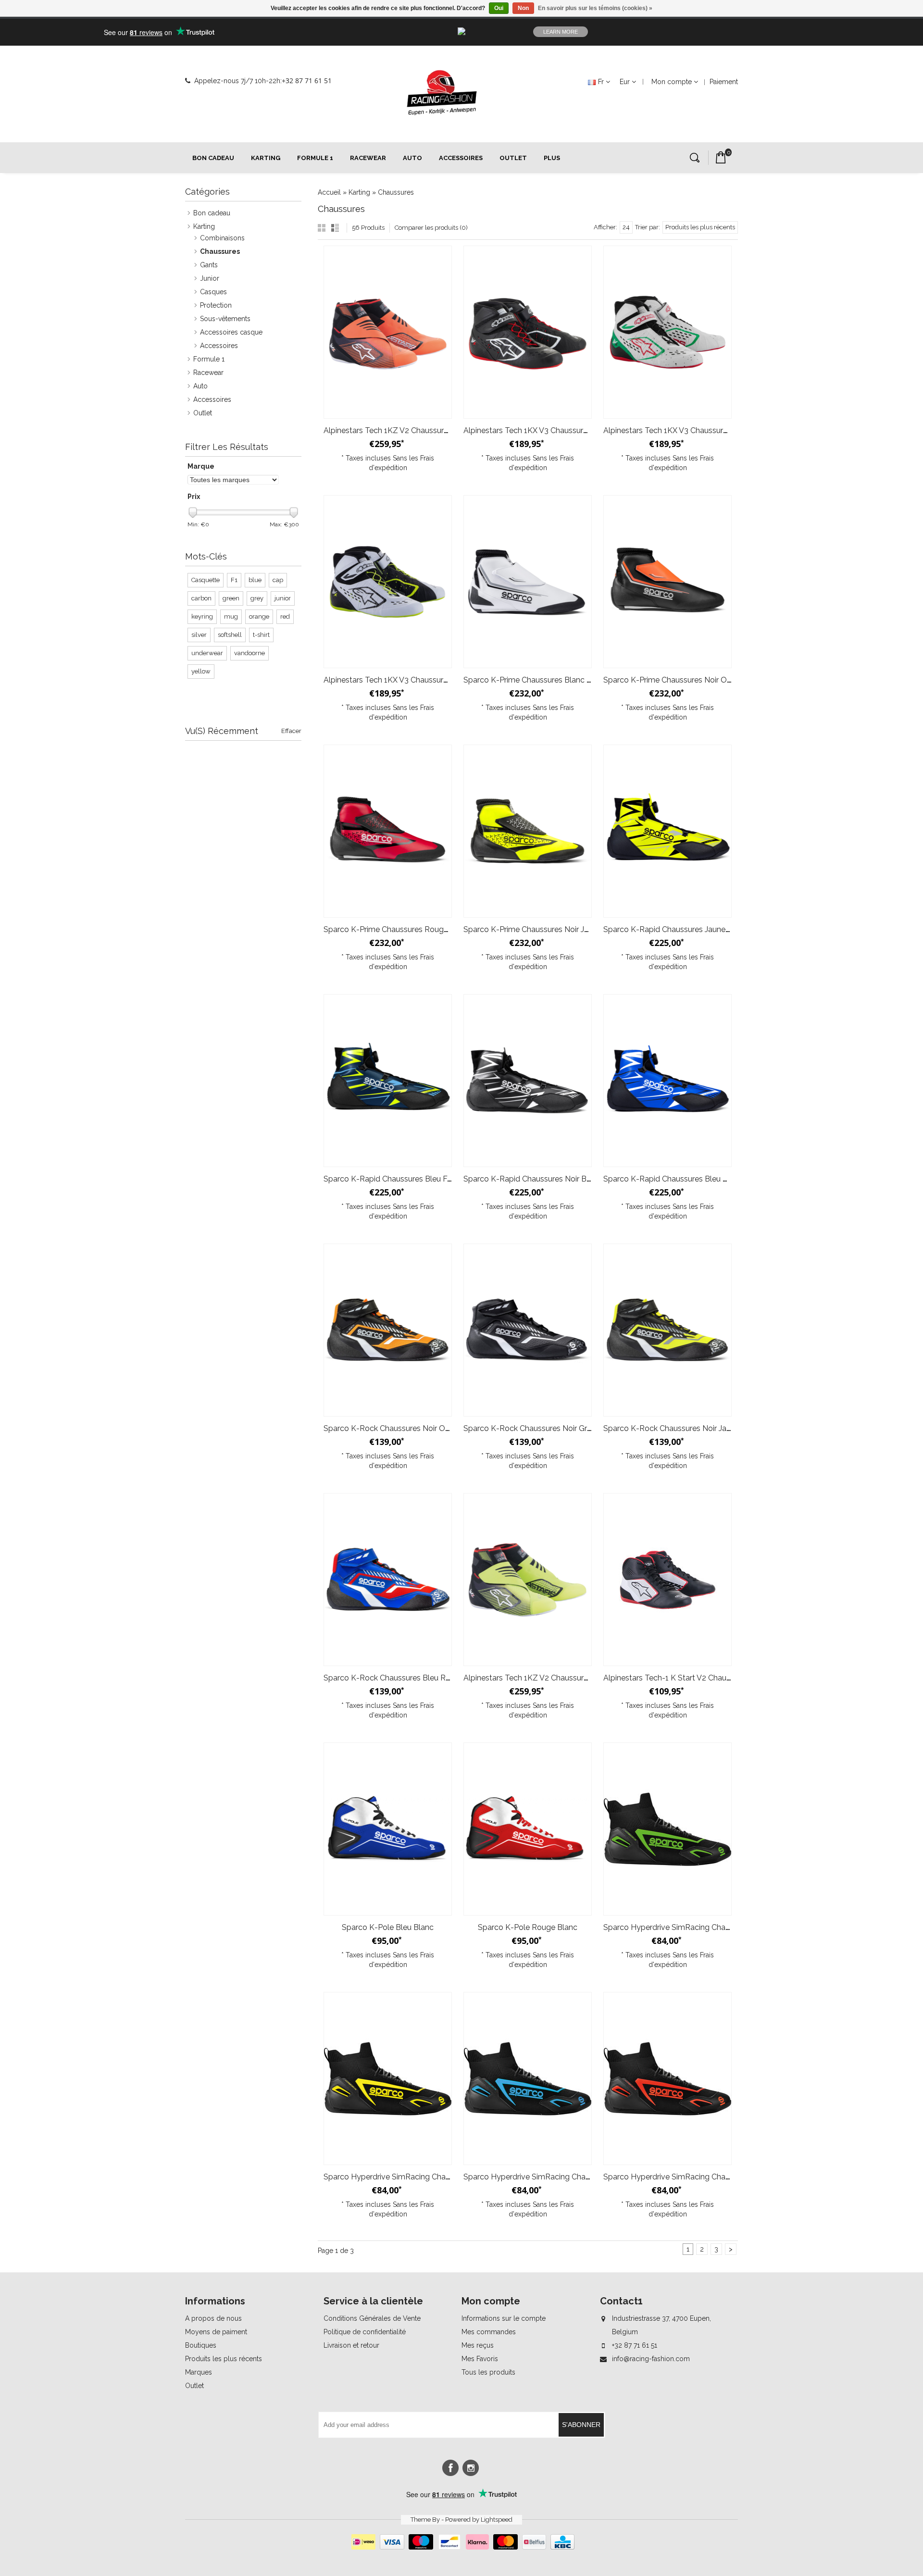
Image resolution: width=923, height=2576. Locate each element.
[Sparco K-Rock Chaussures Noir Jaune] (667, 1330)
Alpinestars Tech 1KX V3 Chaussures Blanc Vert (686, 430)
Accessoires (461, 158)
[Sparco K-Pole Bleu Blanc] (388, 1829)
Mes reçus (478, 2345)
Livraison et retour (351, 2345)
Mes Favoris (480, 2359)
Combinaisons (222, 238)
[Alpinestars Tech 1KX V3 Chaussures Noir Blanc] (528, 332)
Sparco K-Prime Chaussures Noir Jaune (532, 929)
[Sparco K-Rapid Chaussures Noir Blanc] (528, 1081)
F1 (234, 580)
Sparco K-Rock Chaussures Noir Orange (394, 1428)
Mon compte (672, 82)
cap (278, 580)
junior (283, 598)
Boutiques (201, 2345)
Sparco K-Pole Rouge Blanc (528, 1927)
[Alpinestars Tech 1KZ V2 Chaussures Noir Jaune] (528, 1580)
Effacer (291, 731)
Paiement (724, 82)
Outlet (513, 158)
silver (199, 635)
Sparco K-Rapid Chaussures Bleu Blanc (673, 1179)
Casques (213, 292)
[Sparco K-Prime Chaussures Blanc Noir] (528, 582)
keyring (202, 616)
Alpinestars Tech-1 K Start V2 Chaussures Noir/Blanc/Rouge (711, 1678)
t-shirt (261, 635)
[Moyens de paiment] (462, 2547)
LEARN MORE (561, 32)
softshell (230, 635)
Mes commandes (489, 2332)
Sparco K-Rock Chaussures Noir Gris (528, 1428)
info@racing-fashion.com (651, 2359)
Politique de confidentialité (365, 2332)
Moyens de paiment (216, 2332)
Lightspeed (497, 2520)
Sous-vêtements (225, 319)
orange (259, 616)
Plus (552, 158)
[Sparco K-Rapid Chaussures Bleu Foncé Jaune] (388, 1081)
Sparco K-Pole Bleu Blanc (388, 1927)
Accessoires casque (231, 332)
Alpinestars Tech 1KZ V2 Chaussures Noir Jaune (547, 1678)
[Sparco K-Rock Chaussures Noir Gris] (528, 1330)
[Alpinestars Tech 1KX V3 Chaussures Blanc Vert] (667, 332)
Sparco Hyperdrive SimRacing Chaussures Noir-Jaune (418, 2177)
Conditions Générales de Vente (372, 2318)
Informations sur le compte (504, 2318)
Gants (209, 265)
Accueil (329, 192)
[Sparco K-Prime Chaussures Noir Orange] (667, 582)
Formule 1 (315, 158)
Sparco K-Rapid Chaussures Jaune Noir (673, 929)
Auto (412, 158)
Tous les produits (488, 2372)
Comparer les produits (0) (431, 228)
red (285, 616)
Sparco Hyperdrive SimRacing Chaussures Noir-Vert (694, 1927)
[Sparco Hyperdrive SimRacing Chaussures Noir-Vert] (667, 1829)
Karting (266, 158)
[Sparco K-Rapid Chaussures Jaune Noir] (667, 831)
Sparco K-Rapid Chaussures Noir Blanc (532, 1179)
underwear (207, 653)
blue (255, 580)
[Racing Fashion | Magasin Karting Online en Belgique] (442, 93)
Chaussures (396, 192)
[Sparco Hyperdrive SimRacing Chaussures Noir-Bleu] (528, 2078)
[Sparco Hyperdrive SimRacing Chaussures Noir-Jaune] (388, 2078)
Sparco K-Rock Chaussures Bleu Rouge (394, 1678)
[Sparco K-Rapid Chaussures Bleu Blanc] (667, 1081)
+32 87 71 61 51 (307, 81)
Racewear (368, 158)
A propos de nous (213, 2318)
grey (257, 598)
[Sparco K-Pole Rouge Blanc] (528, 1829)
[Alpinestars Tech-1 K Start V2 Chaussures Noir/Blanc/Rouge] (667, 1580)
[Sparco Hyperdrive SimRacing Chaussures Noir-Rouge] (667, 2078)
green (231, 598)
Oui (499, 8)
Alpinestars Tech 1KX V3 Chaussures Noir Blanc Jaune (418, 680)
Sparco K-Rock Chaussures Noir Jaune (671, 1428)
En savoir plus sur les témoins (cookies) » (595, 8)
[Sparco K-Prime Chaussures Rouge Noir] (388, 831)
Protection (216, 305)
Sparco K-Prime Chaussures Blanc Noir (532, 680)
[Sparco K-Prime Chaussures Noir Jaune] (528, 831)
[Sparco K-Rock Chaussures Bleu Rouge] (388, 1580)
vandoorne (249, 653)
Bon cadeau (213, 158)
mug (231, 616)
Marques (199, 2372)
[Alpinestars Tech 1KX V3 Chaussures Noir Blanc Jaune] (388, 582)
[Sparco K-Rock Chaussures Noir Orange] (388, 1330)
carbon (201, 598)
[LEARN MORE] (764, 32)
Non (523, 8)
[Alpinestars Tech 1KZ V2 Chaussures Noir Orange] (388, 332)
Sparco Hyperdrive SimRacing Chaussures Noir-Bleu (555, 2177)
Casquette (206, 580)
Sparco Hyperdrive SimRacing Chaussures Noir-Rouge (699, 2177)
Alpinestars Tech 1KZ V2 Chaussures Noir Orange (410, 430)
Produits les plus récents (224, 2359)
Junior (210, 278)
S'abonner (581, 2425)
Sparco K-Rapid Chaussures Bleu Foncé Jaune (405, 1179)
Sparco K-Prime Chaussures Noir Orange (675, 680)
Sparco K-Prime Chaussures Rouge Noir (394, 929)
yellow (201, 671)
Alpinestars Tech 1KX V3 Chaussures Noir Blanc (547, 430)
